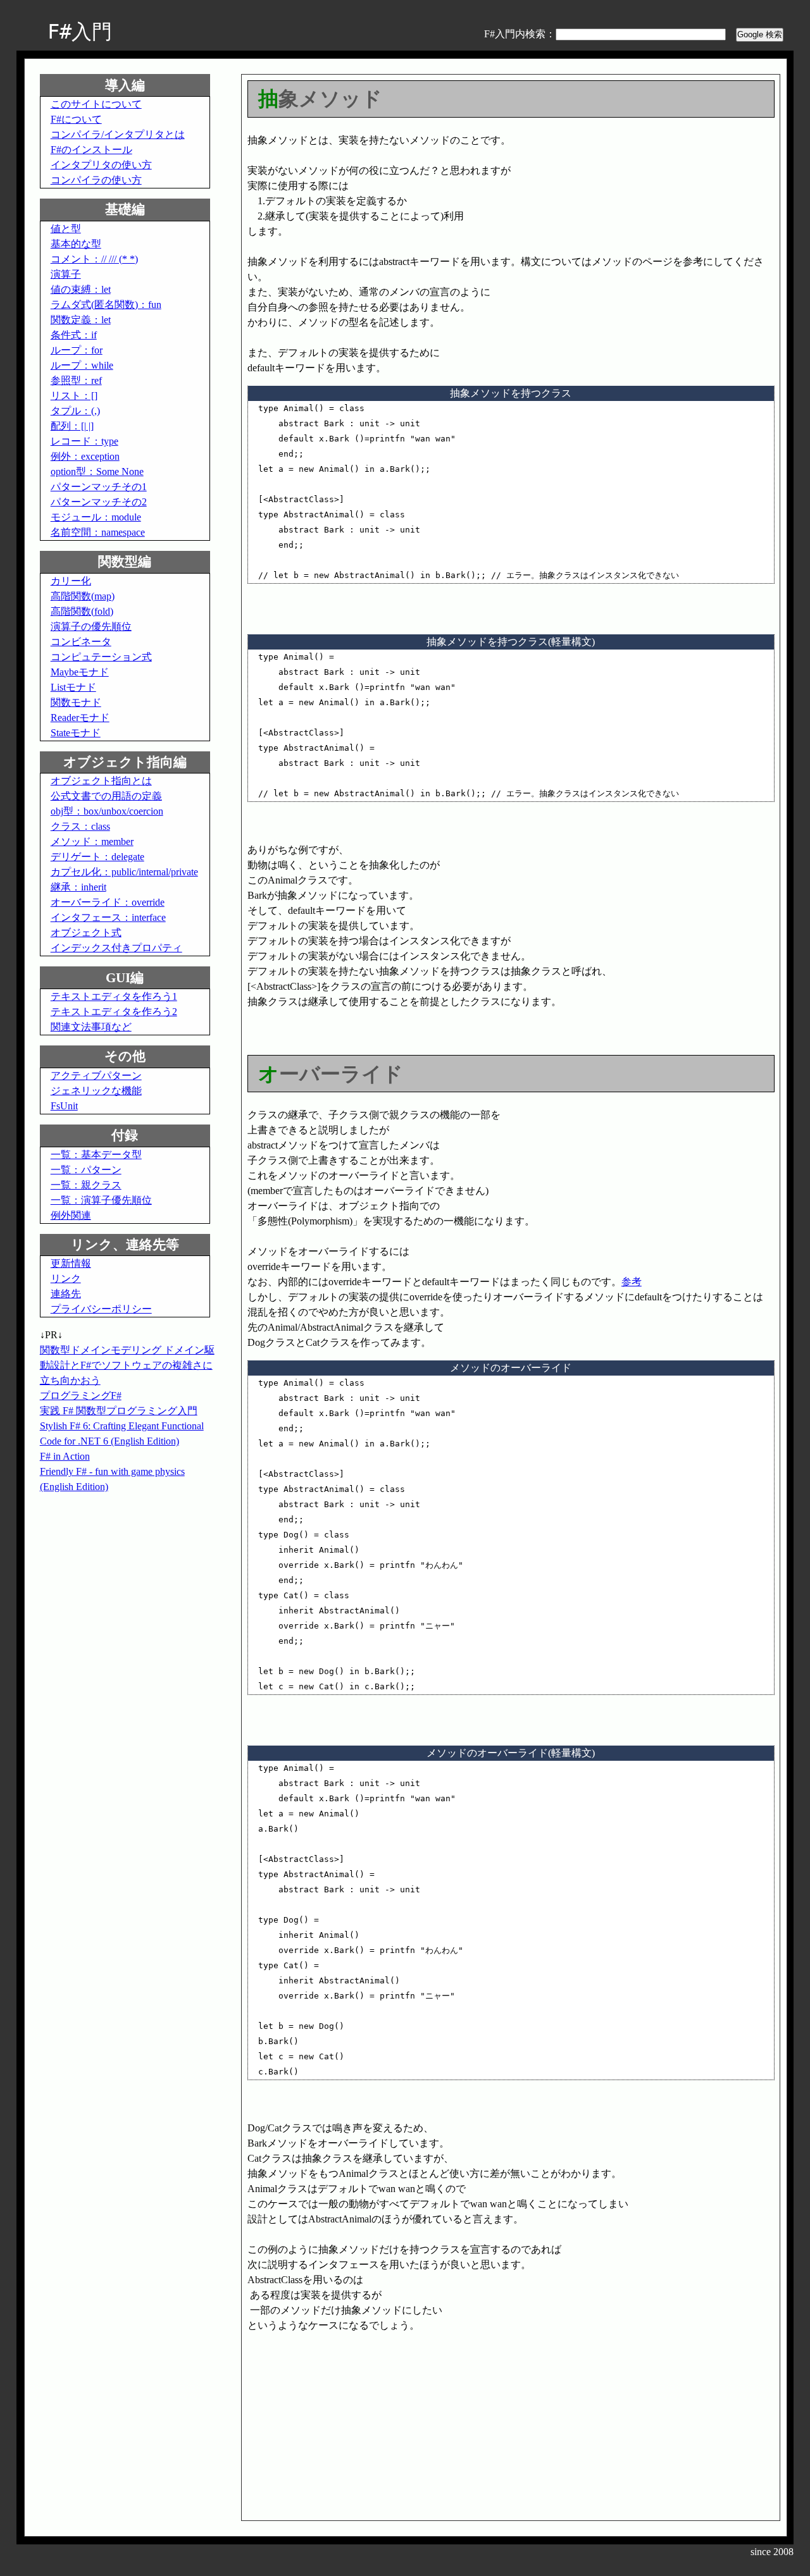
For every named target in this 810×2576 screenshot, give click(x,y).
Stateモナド (76, 733)
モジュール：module (96, 517)
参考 (632, 1282)
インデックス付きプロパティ (116, 948)
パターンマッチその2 (99, 502)
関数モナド (76, 702)
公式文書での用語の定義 (106, 796)
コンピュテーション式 (101, 657)
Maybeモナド (80, 672)
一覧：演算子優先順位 (101, 1200)
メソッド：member (92, 841)
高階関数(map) (83, 596)
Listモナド (73, 687)
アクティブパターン (96, 1075)
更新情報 (71, 1263)
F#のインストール (91, 150)
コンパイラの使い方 (96, 180)
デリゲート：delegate (97, 857)
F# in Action (65, 1456)
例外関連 (71, 1215)
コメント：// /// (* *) (94, 259)
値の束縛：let (81, 289)
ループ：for (77, 350)
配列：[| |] (72, 426)
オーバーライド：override (108, 902)
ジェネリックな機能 (96, 1091)
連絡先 (66, 1294)
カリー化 (71, 581)
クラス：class (80, 826)
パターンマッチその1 (99, 487)
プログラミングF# (81, 1396)
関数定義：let (81, 320)
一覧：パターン (86, 1170)
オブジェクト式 (86, 933)
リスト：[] (74, 396)
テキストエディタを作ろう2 (114, 1012)
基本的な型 (76, 244)
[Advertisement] (354, 2422)
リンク (66, 1279)
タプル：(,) (75, 411)
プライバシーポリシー (101, 1309)
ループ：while (82, 365)
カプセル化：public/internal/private (124, 872)
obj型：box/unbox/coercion (107, 811)
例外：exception (85, 456)
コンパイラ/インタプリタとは (118, 134)
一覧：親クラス (86, 1185)
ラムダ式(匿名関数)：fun (106, 305)
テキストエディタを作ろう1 (114, 996)
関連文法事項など (91, 1027)
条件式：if (74, 335)
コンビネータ (81, 642)
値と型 (66, 229)
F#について (76, 119)
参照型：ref (76, 380)
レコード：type (84, 441)
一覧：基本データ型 (96, 1155)
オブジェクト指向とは (101, 781)
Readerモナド (80, 718)
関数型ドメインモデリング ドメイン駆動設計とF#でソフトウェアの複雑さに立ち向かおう (127, 1365)
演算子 (66, 274)
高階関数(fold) (82, 611)
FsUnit (64, 1106)
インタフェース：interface (108, 917)
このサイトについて (96, 104)
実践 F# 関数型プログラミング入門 (119, 1411)
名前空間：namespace (98, 532)
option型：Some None (97, 471)
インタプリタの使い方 (101, 165)
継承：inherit (78, 887)
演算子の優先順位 (91, 626)
